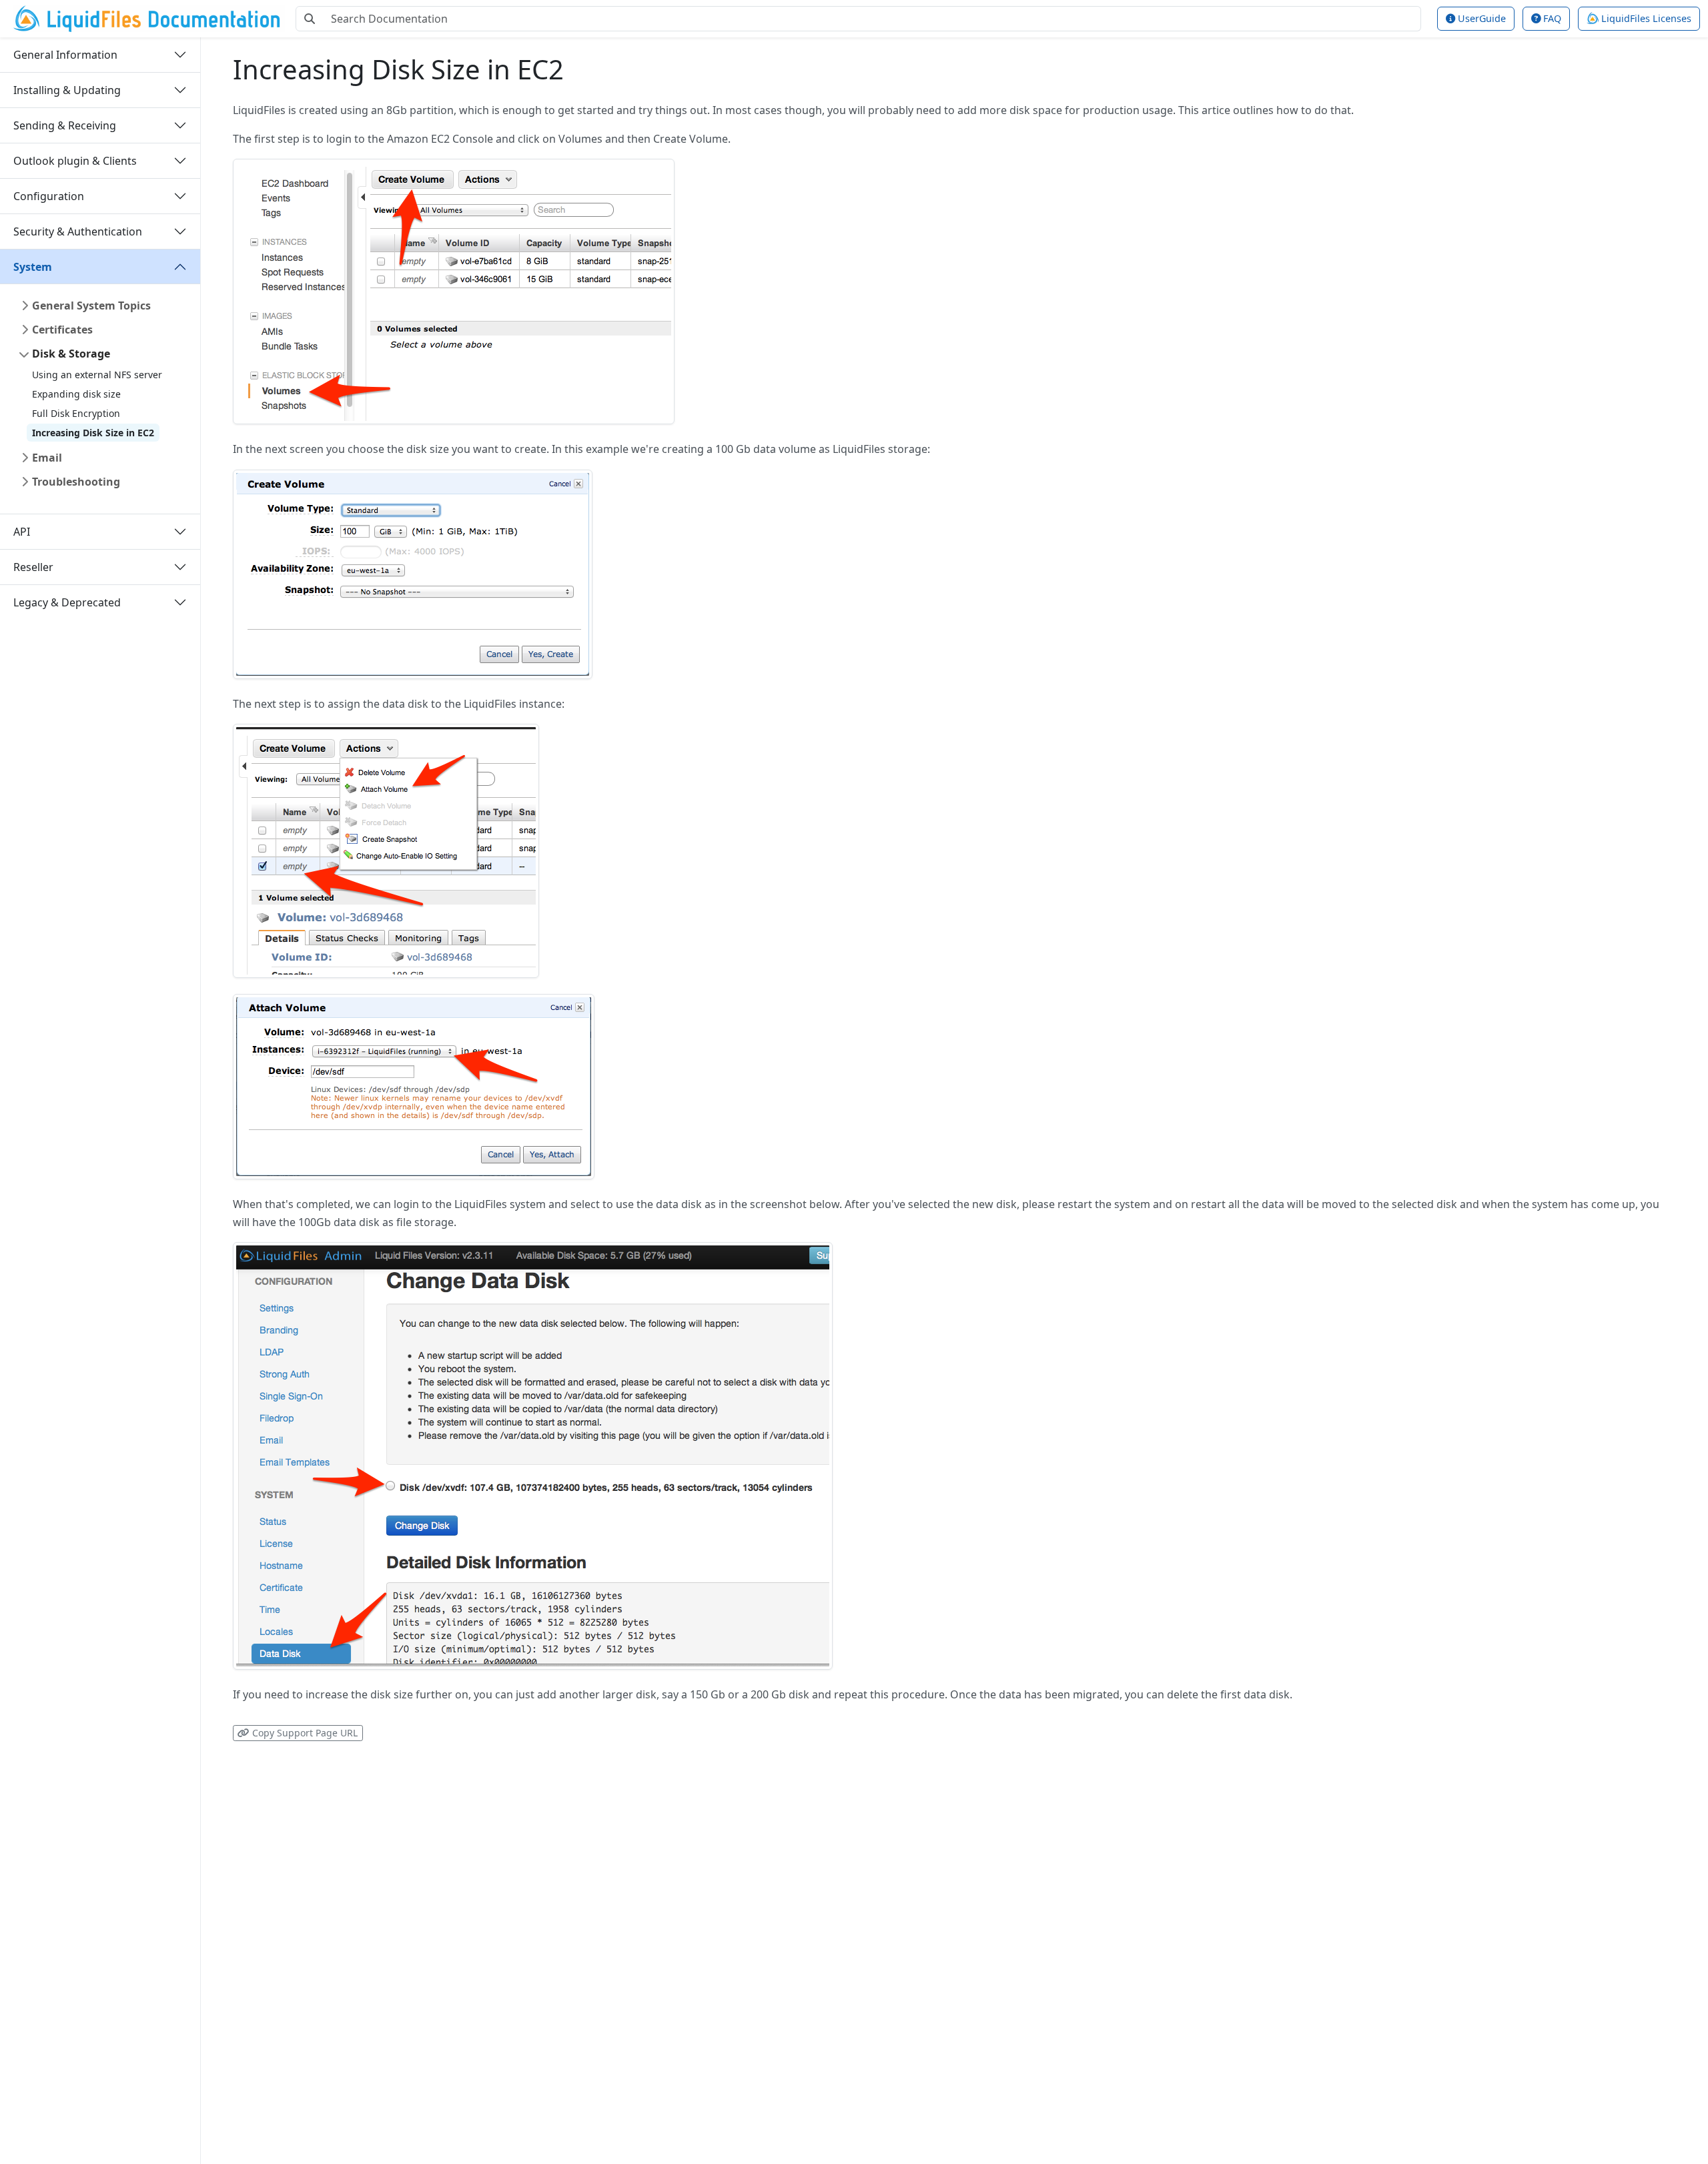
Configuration (49, 195)
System (33, 266)
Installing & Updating (67, 89)
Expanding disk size (76, 394)
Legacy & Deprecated (67, 602)
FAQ (1551, 18)
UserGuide (1480, 18)
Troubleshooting (76, 482)
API (22, 531)
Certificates (62, 330)
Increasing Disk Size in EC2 (93, 433)
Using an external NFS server (97, 375)
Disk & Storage (71, 354)
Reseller (33, 566)
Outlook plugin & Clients (75, 160)
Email (47, 458)
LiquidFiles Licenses (1645, 18)
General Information (65, 54)
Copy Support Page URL (304, 1733)
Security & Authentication (78, 231)
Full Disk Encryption (76, 413)
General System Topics (91, 306)
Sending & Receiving (65, 125)
